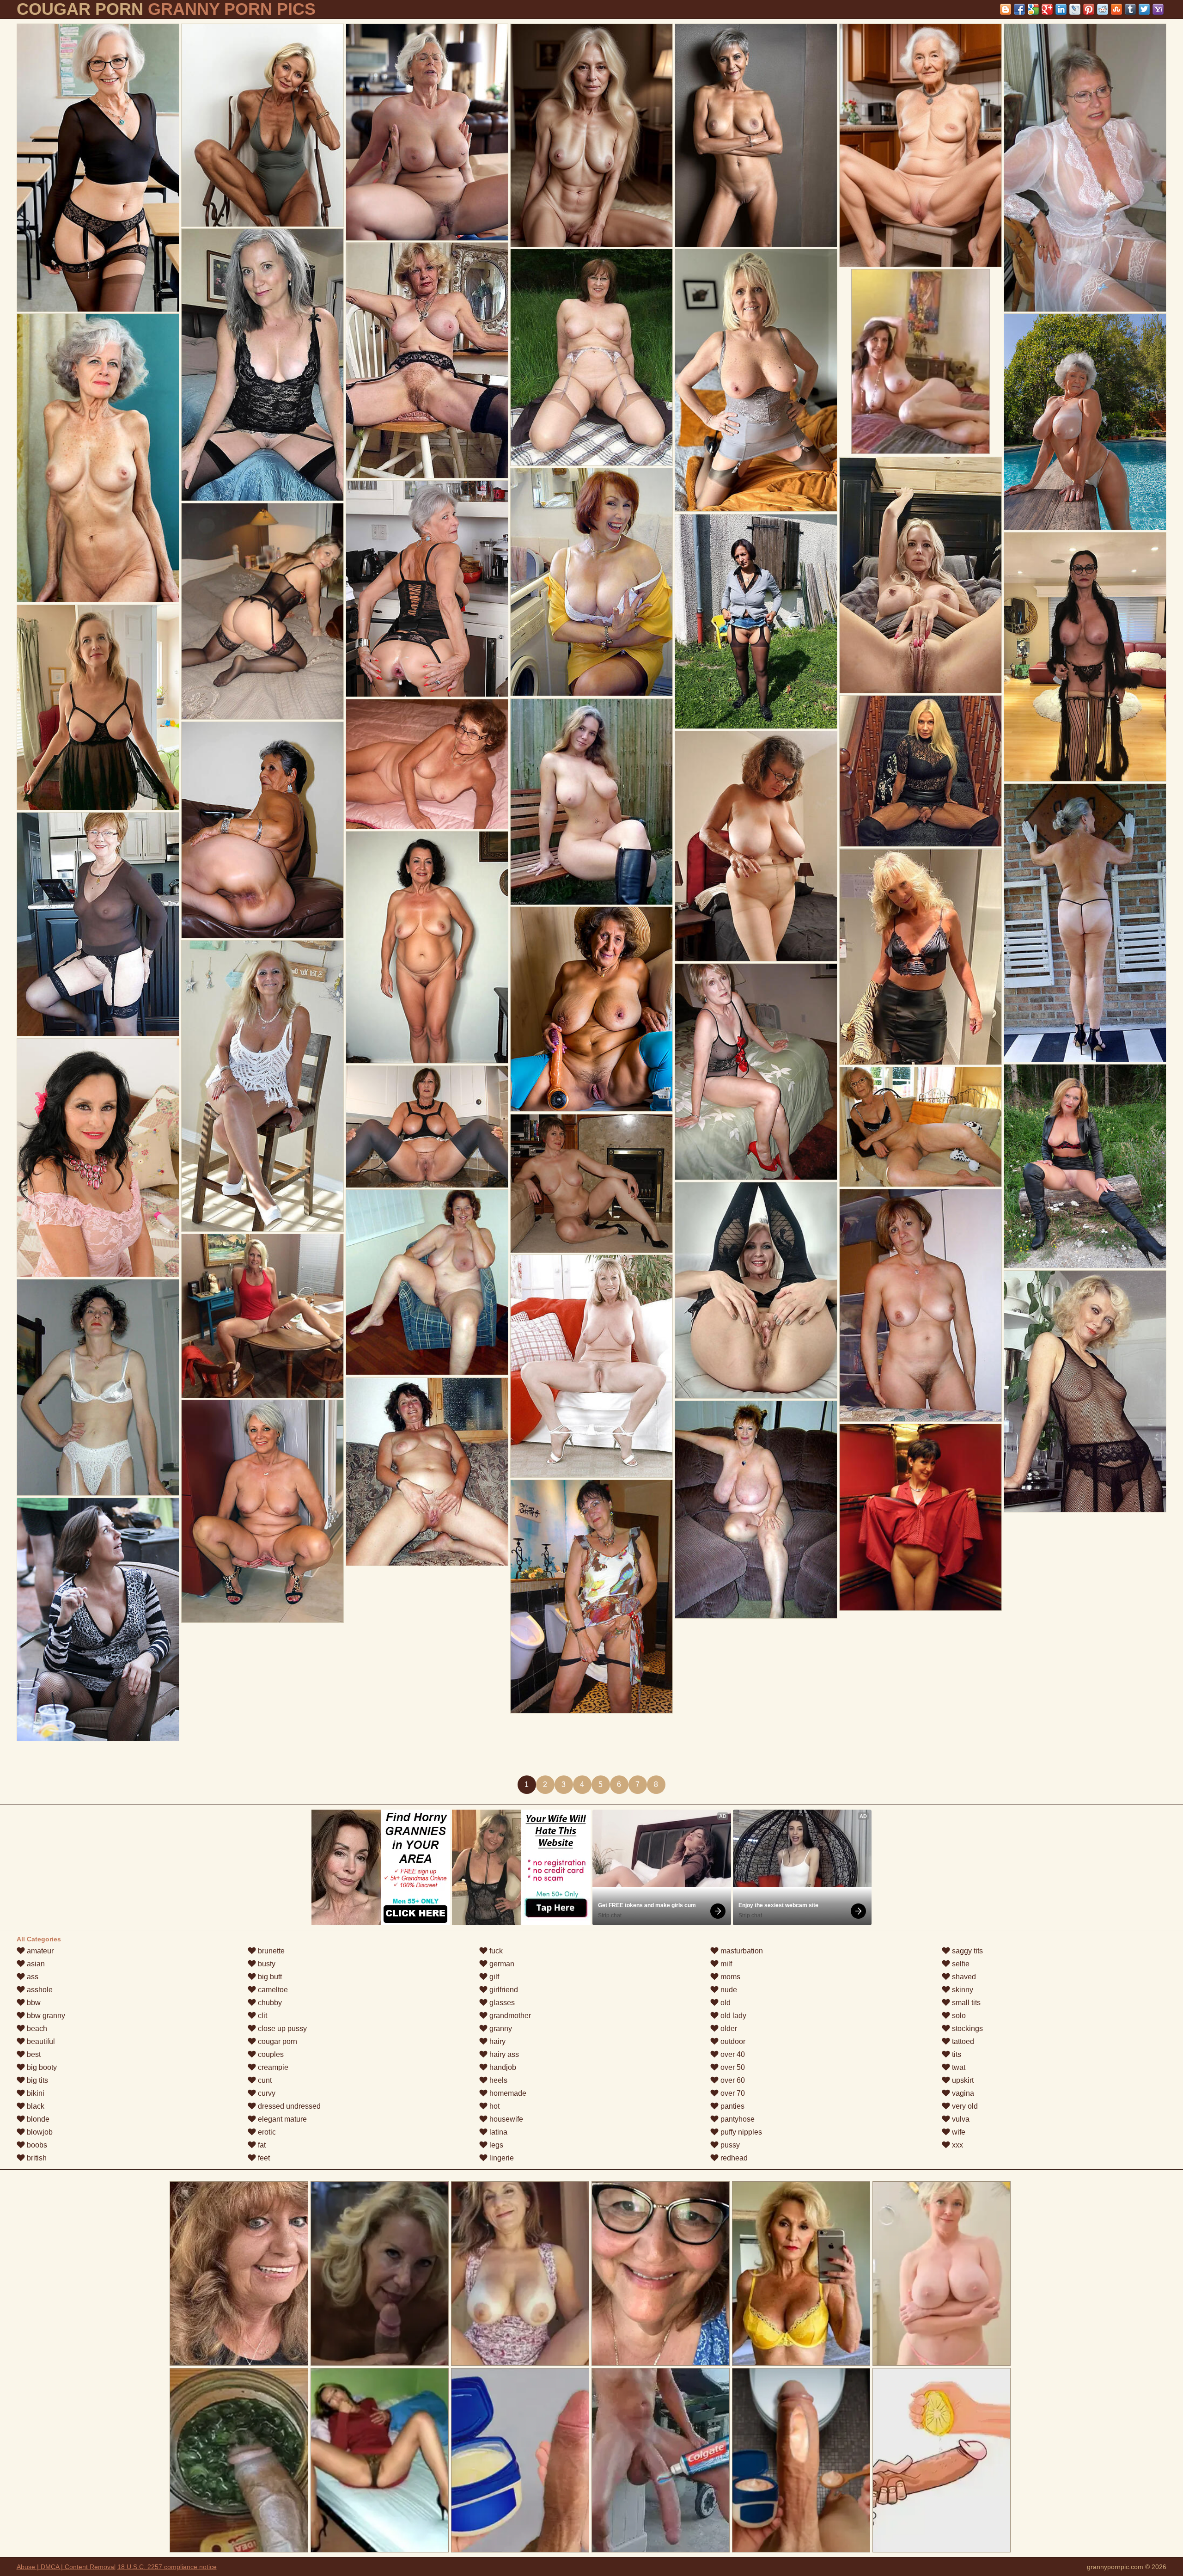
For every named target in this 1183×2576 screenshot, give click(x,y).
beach (36, 2028)
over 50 (732, 2067)
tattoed (962, 2041)
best (33, 2054)
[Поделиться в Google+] (1047, 9)
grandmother (509, 2016)
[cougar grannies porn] (262, 1511)
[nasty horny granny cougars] (262, 365)
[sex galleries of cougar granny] (591, 357)
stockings (967, 2028)
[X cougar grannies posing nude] (262, 830)
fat (261, 2145)
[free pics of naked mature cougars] (1085, 1166)
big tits (37, 2080)
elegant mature (281, 2119)
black (35, 2106)
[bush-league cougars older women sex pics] (98, 924)
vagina (962, 2093)
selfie (960, 1964)
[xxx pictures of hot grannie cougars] (98, 1619)
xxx (957, 2145)
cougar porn (277, 2041)
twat (958, 2067)
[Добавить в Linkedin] (1061, 9)
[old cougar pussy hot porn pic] (591, 1597)
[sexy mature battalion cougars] (756, 1072)
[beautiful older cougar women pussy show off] (98, 707)
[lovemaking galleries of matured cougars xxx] (1085, 1391)
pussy (729, 2145)
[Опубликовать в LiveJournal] (1075, 9)
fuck (495, 1951)
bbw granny (45, 2016)
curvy (266, 2093)
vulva (960, 2119)
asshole (39, 1990)
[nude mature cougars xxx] (756, 621)
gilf (493, 1977)
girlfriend (503, 1990)
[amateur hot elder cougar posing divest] (98, 1158)
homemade (507, 2093)
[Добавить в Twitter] (1144, 9)
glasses (501, 2003)
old (725, 2003)
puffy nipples (740, 2132)
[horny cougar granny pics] (427, 1282)
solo (958, 2016)
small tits (965, 2003)
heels (497, 2080)
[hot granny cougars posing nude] (591, 1009)
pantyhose (737, 2119)
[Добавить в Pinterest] (1089, 9)
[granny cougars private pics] (756, 846)
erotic (266, 2132)
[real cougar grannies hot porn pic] (756, 1290)
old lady (732, 2016)
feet (263, 2158)
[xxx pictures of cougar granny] (427, 1127)
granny (500, 2028)
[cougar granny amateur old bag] (262, 611)
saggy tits (967, 1951)
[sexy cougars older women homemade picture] (98, 168)
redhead (733, 2158)
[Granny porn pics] (262, 125)
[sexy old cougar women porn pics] (756, 135)
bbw (33, 2003)
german (501, 1964)
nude (728, 1990)
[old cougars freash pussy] (591, 135)
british (36, 2158)
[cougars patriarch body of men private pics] (591, 1366)
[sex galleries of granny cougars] (427, 764)
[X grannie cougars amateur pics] (921, 957)
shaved (963, 1977)
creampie (272, 2067)
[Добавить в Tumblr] (1130, 9)
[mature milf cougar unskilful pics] (921, 1127)
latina (497, 2132)
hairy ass (503, 2054)
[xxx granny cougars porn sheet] (921, 1517)
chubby (269, 2003)
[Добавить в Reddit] (1103, 9)
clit (262, 2016)
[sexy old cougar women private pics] (427, 589)
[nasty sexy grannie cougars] (1085, 422)
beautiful (40, 2041)
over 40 (732, 2054)
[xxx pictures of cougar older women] (427, 132)
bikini (35, 2093)
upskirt (962, 2080)
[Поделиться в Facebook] (1019, 9)
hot (494, 2106)
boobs (36, 2145)
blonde (37, 2119)
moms (729, 1977)
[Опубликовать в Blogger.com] (1006, 9)
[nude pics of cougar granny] (921, 1305)
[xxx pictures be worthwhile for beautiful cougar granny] (921, 145)
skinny (962, 1990)
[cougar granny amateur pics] (98, 1387)
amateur (39, 1951)
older (728, 2028)
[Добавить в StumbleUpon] (1116, 9)
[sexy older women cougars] (262, 1316)
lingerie (501, 2158)
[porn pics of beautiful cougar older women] (591, 802)
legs (495, 2145)
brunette (270, 1951)
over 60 (732, 2080)
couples (270, 2054)
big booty (41, 2067)
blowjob (39, 2132)
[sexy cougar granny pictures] (591, 582)
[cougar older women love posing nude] (921, 771)
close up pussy (281, 2028)
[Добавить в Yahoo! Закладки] (1158, 9)
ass (32, 1977)
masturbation (741, 1951)
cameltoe (272, 1990)
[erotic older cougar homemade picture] (98, 458)
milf (725, 1964)
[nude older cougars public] (1085, 657)
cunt (264, 2080)
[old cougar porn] (1085, 168)
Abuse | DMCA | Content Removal (66, 2567)
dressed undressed (288, 2106)
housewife (505, 2119)
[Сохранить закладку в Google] (1033, 9)
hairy (497, 2041)
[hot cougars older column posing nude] (1085, 923)
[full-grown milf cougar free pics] (427, 1472)
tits (956, 2054)
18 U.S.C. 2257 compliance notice (167, 2567)
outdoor (732, 2041)
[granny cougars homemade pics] (756, 1510)
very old (964, 2106)
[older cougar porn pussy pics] (262, 1086)
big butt (269, 1977)
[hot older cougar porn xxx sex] (756, 380)
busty (266, 1964)
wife (958, 2132)
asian (35, 1964)
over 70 (732, 2093)
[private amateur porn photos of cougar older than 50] (921, 575)
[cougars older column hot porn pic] (591, 1184)
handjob (502, 2067)
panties (732, 2106)
